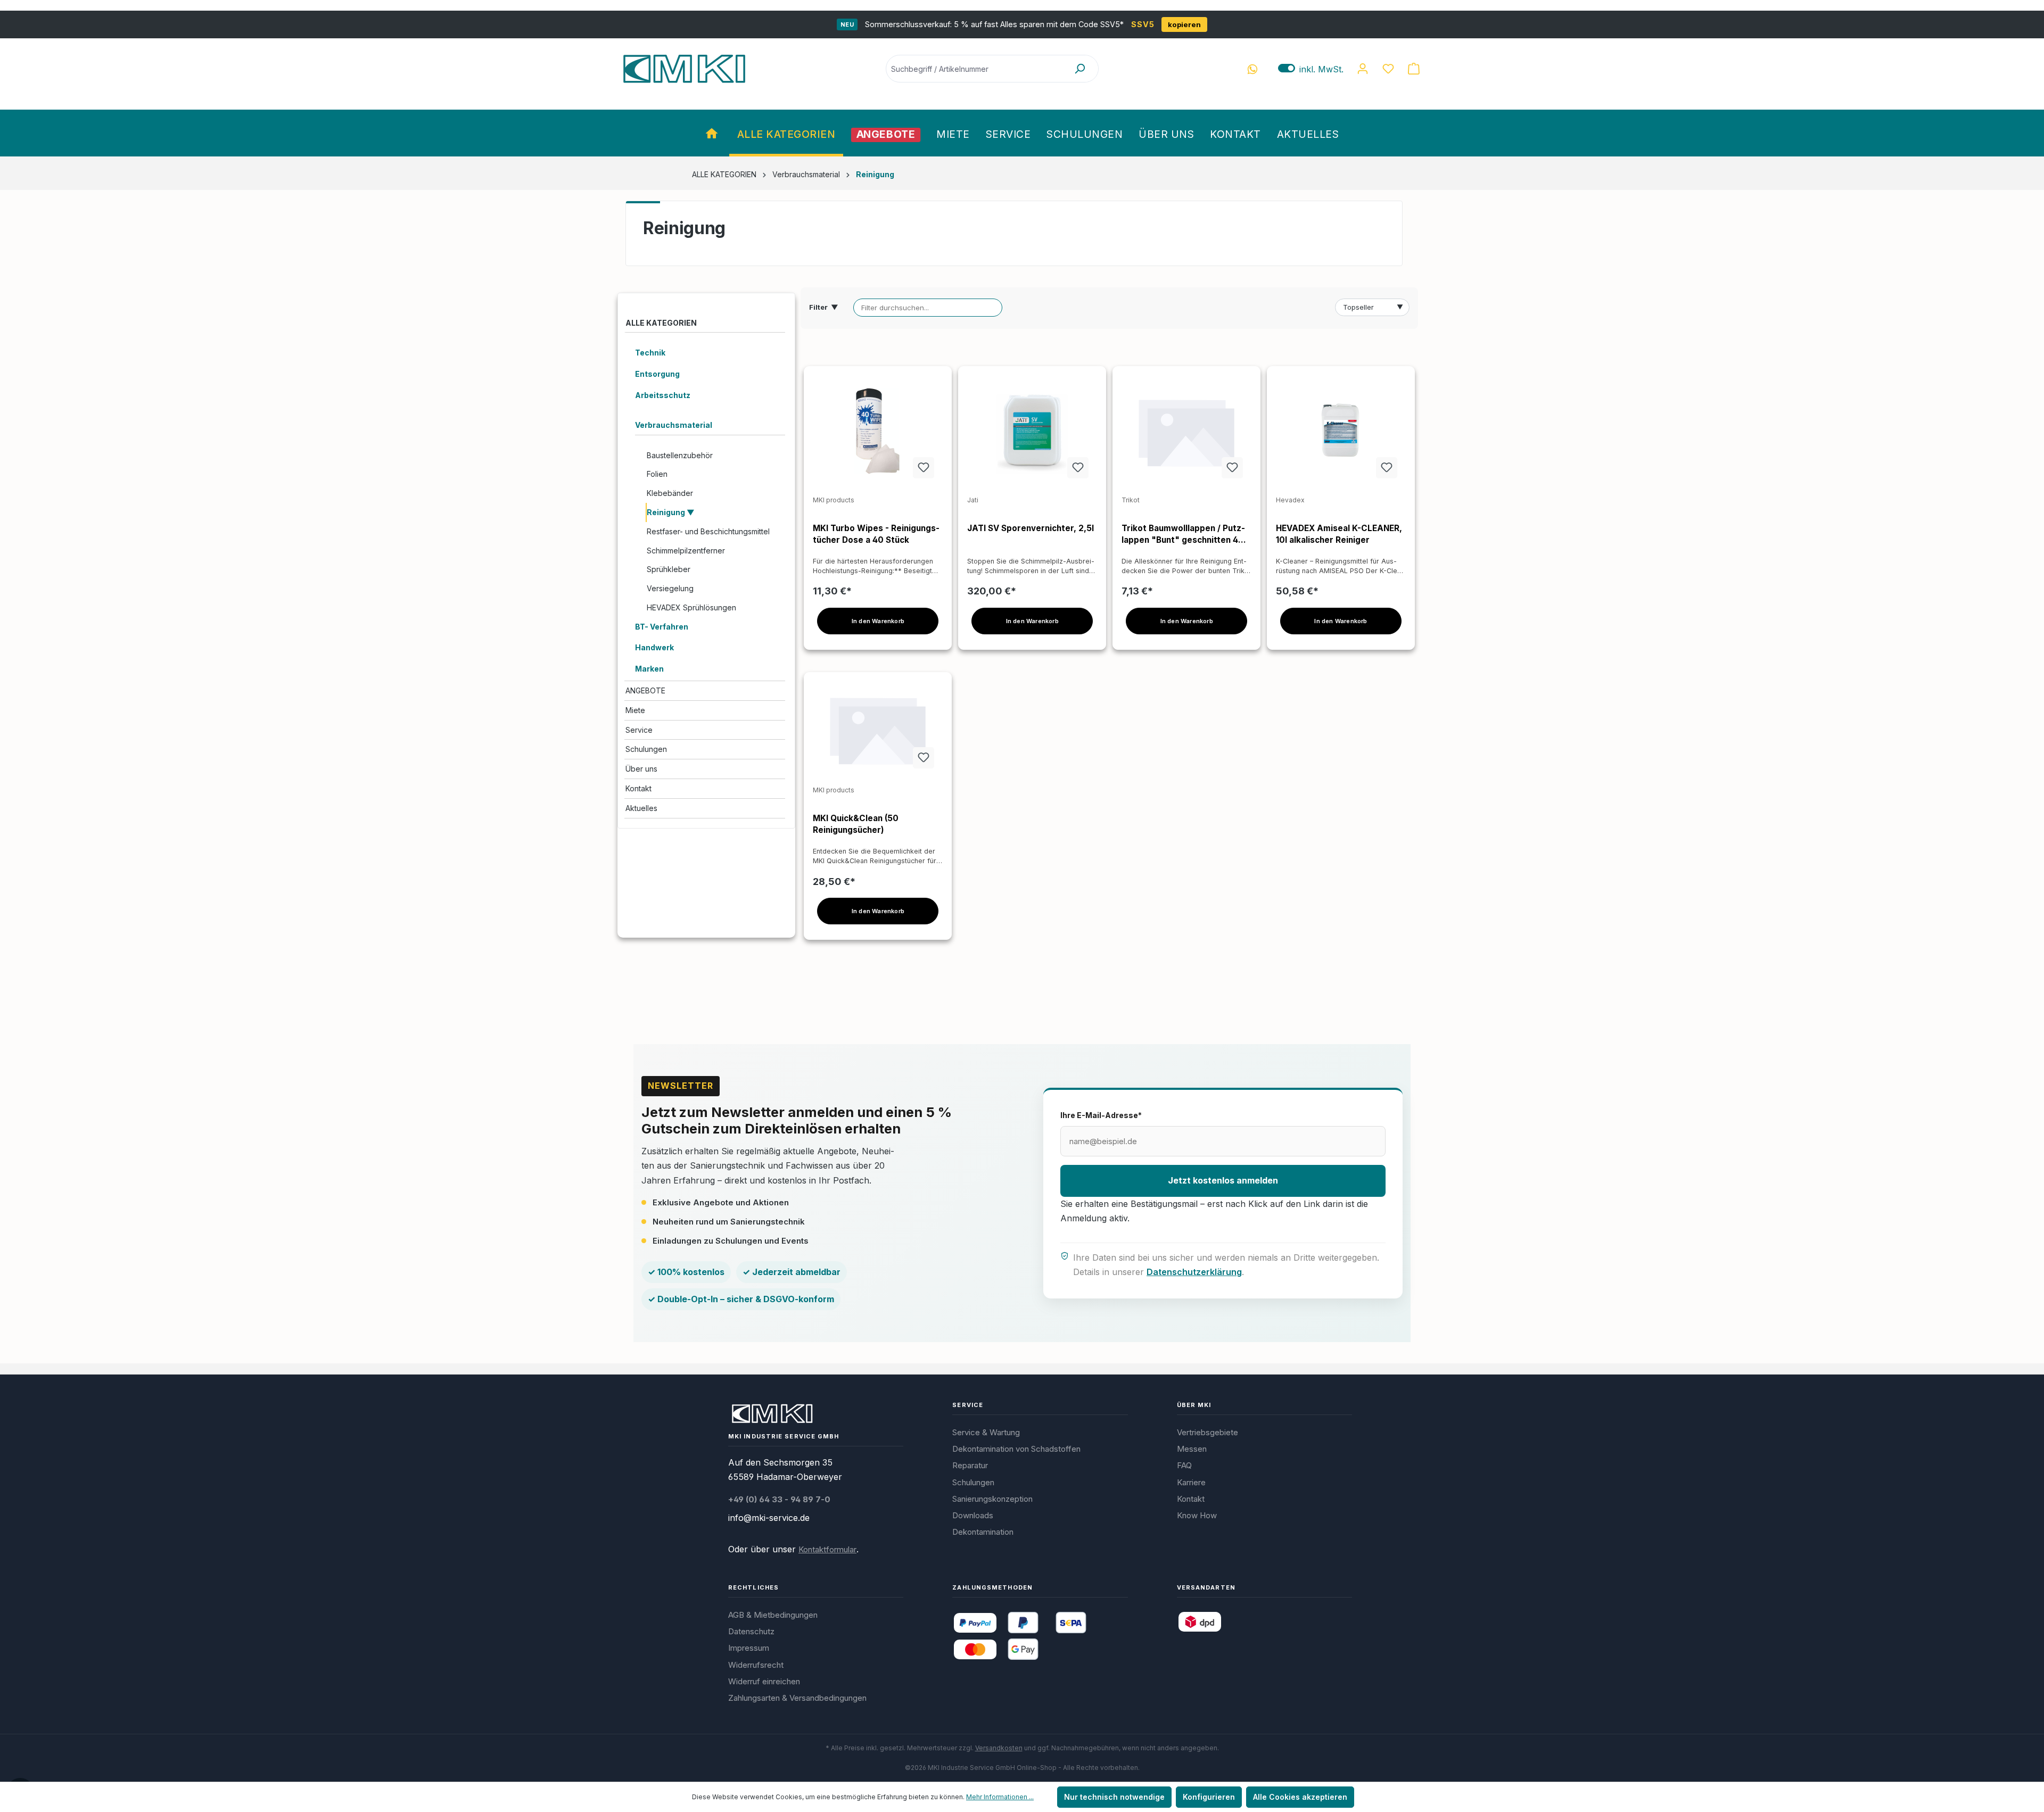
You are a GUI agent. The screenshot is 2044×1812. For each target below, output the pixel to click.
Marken (649, 669)
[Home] (713, 133)
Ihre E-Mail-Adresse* (1101, 1115)
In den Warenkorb (878, 621)
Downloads (973, 1515)
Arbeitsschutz (663, 395)
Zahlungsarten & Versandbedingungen (797, 1698)
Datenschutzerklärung (1194, 1272)
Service (639, 730)
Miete (635, 710)
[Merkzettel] (1388, 69)
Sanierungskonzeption (992, 1499)
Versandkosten (999, 1748)
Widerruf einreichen (764, 1681)
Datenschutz (751, 1631)
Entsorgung (657, 374)
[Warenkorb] (1414, 69)
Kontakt (638, 788)
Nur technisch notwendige (1114, 1797)
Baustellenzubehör (680, 455)
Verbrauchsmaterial (674, 425)
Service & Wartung (986, 1432)
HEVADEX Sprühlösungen (691, 607)
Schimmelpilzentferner (686, 551)
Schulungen (646, 749)
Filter (824, 307)
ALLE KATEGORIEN (661, 323)
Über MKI (1194, 1405)
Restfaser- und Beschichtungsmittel (708, 531)
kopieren (1184, 24)
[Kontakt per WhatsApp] (1252, 69)
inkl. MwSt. (1311, 69)
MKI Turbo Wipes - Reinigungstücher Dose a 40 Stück (876, 534)
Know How (1197, 1515)
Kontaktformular (827, 1549)
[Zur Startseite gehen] (684, 69)
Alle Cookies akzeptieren (1300, 1797)
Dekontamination (983, 1532)
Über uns (641, 769)
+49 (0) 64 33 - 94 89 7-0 (779, 1499)
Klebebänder (670, 493)
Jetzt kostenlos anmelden (1223, 1180)
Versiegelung (670, 588)
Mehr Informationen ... (1000, 1797)
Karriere (1191, 1482)
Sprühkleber (669, 569)
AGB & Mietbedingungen (773, 1615)
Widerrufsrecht (756, 1665)
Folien (657, 474)
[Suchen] (1079, 69)
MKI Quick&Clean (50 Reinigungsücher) (856, 824)
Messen (1192, 1449)
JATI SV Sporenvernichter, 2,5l (1031, 528)
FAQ (1184, 1465)
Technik (650, 353)
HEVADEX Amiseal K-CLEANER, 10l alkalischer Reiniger (1339, 534)
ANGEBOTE (645, 690)
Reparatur (970, 1465)
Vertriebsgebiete (1208, 1432)
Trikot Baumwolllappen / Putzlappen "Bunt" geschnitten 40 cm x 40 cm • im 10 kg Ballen (1183, 535)
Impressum (749, 1648)
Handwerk (654, 647)
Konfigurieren (1209, 1797)
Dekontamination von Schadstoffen (1016, 1449)
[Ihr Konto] (1363, 69)
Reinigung (667, 512)
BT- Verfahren (662, 627)
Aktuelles (641, 808)
